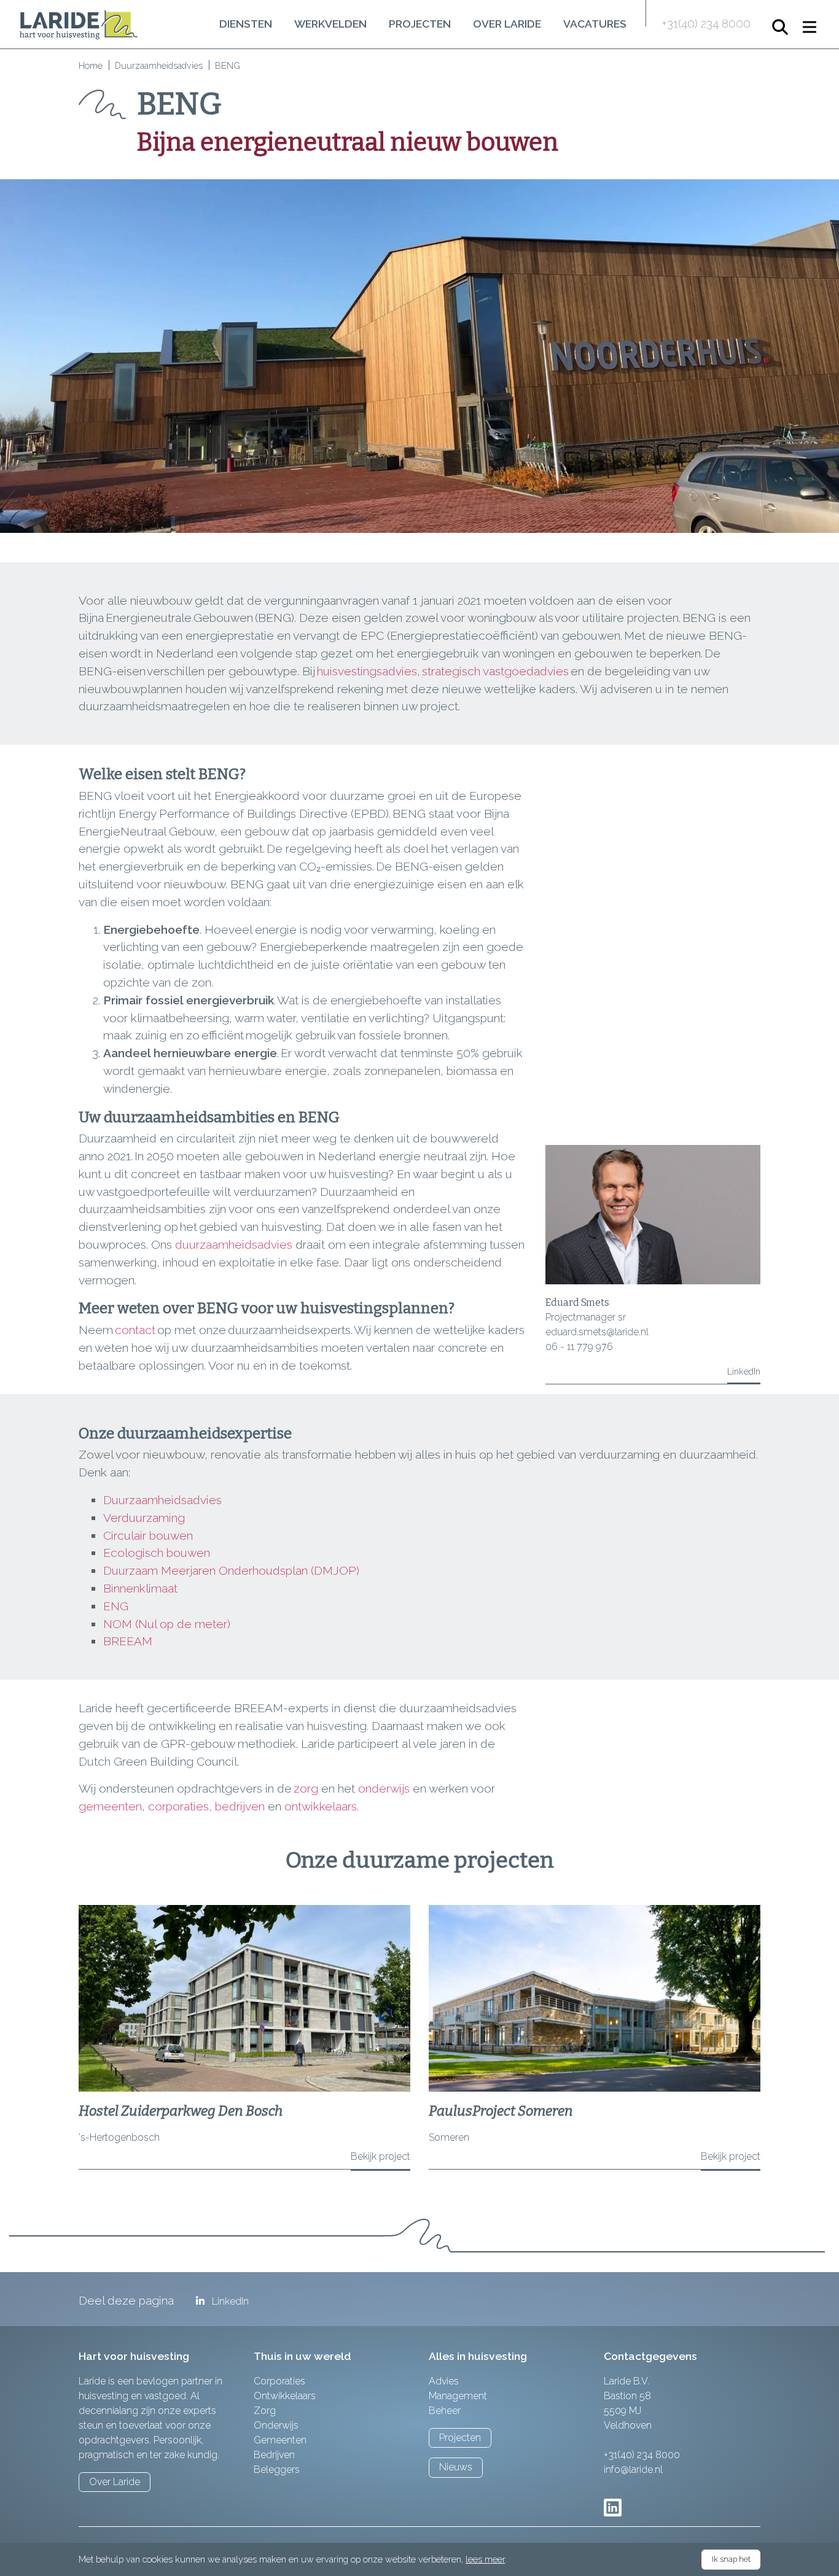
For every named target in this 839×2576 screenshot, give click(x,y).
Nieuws (456, 2467)
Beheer (445, 2411)
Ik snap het (731, 2559)
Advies (444, 2381)
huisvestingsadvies (367, 671)
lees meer (485, 2559)
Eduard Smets (577, 1302)
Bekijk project (380, 2156)
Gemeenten (280, 2440)
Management (458, 2396)
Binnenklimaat (142, 1588)
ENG (117, 1606)
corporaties (178, 1806)
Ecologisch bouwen (157, 1553)
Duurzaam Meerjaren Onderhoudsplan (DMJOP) (233, 1570)
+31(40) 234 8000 (706, 23)
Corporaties (279, 2381)
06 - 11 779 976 (579, 1347)
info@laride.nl (633, 2469)
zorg (306, 1788)
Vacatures (595, 24)
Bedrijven (274, 2455)
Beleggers (277, 2469)
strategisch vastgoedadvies (496, 671)
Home (91, 65)
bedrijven (240, 1806)
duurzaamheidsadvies (234, 1244)
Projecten (420, 24)
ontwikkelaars (321, 1806)
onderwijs (384, 1788)
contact (135, 1330)
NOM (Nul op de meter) (168, 1624)
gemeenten (110, 1806)
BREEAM (128, 1641)
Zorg (265, 2411)
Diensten (246, 24)
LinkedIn (744, 1371)
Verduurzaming (144, 1518)
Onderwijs (276, 2425)
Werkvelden (330, 24)
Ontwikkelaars (285, 2396)
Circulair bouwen (150, 1535)
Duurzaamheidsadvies (159, 65)
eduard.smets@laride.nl (597, 1332)
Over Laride (507, 24)
